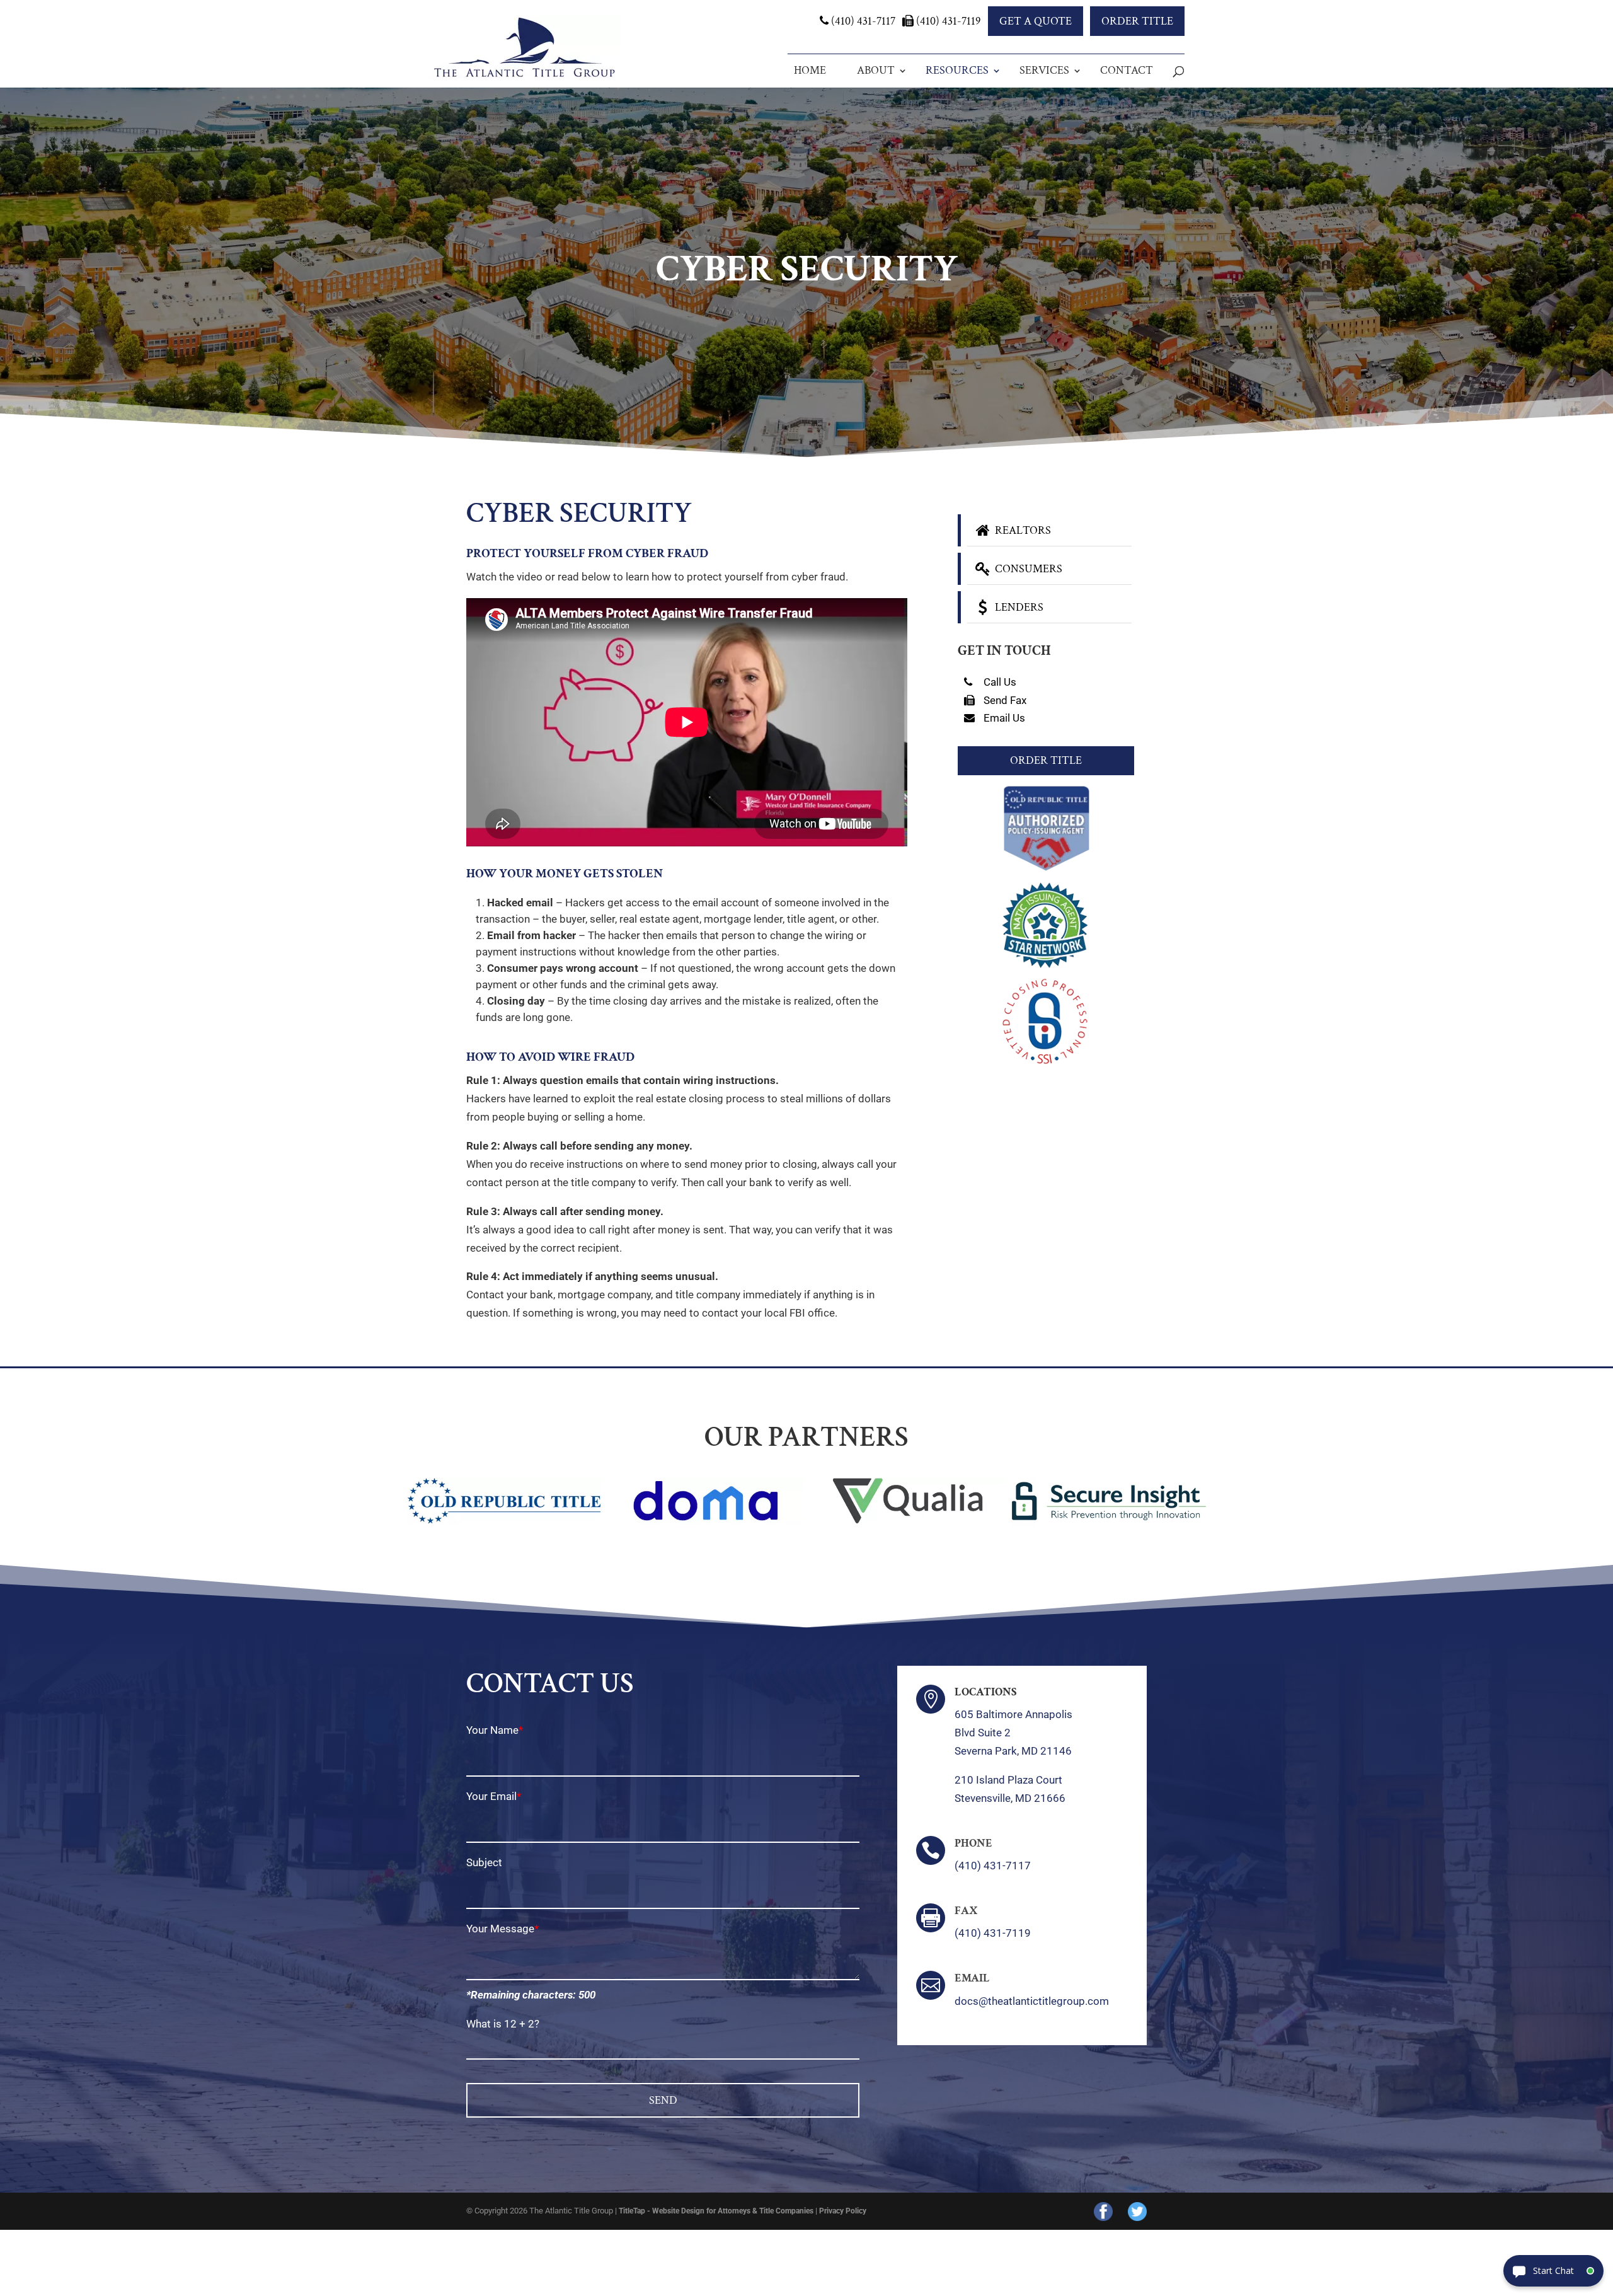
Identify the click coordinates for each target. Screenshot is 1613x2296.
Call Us (999, 682)
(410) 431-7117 (862, 21)
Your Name (492, 1730)
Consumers (1027, 569)
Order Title (1137, 21)
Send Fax (1004, 700)
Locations (985, 1692)
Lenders (1018, 607)
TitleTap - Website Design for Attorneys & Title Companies (716, 2211)
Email (972, 1978)
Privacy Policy (843, 2211)
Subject (484, 1862)
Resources (957, 70)
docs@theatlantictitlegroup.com (1032, 2001)
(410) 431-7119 (947, 21)
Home (810, 70)
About (876, 70)
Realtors (1022, 530)
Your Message (500, 1929)
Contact (1127, 70)
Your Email (491, 1796)
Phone (973, 1843)
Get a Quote (1036, 21)
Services (1044, 70)
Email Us (1003, 718)
